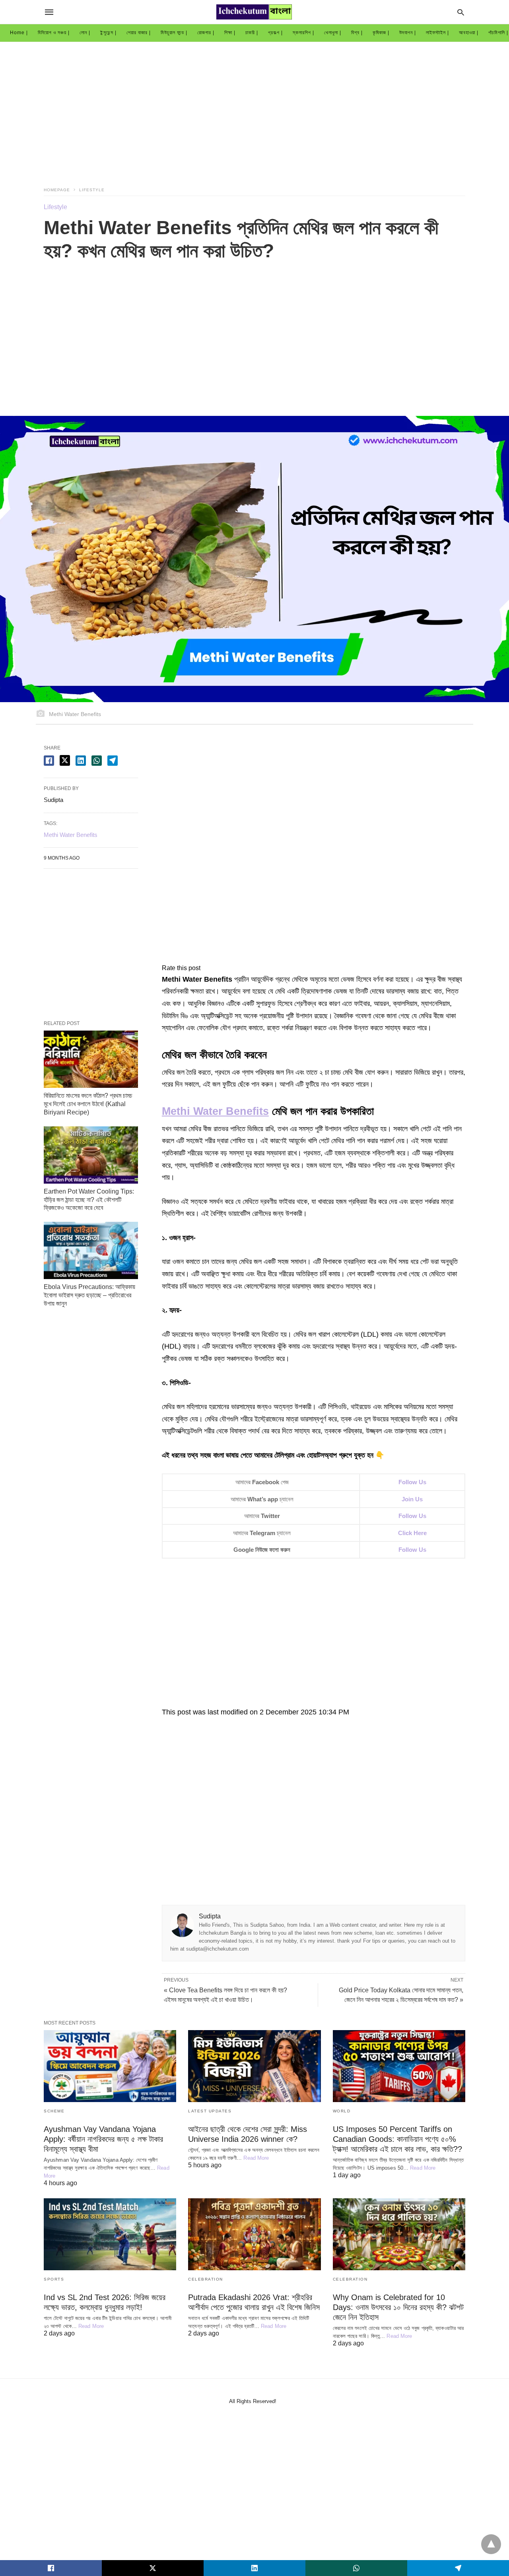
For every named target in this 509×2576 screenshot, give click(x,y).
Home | (19, 33)
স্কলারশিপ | (303, 33)
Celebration (206, 2279)
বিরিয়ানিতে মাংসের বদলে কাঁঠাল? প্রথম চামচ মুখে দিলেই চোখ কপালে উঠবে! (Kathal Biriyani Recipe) (88, 1104)
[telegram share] (113, 761)
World (342, 2111)
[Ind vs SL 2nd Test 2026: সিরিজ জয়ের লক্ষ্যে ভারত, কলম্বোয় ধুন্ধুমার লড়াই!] (110, 2234)
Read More (256, 2158)
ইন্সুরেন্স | (108, 33)
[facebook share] (49, 761)
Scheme (54, 2111)
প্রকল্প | (275, 33)
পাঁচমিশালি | (498, 33)
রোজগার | (206, 33)
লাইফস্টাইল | (437, 33)
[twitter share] (65, 760)
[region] (254, 109)
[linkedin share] (81, 761)
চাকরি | (252, 33)
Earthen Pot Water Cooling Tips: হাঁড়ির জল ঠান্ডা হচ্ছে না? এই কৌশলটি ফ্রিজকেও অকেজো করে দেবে (89, 1200)
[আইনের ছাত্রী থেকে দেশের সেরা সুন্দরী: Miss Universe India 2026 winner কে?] (254, 2066)
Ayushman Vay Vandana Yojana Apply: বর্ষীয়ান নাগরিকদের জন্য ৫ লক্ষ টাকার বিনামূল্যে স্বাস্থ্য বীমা (103, 2139)
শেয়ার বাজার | (139, 33)
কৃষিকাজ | (381, 33)
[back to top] (491, 2544)
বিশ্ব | (357, 33)
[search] (461, 12)
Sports (54, 2279)
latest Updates (210, 2111)
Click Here (412, 1533)
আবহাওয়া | (469, 33)
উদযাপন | (408, 33)
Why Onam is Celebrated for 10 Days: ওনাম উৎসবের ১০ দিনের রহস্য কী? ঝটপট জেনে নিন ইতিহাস (398, 2307)
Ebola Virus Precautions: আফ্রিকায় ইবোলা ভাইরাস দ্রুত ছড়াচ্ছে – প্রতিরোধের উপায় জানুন (89, 1295)
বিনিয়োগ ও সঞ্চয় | (54, 33)
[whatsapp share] (97, 761)
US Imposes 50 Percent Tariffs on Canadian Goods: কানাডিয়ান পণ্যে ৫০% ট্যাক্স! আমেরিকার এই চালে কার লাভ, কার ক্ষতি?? (397, 2139)
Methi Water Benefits (215, 1111)
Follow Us (412, 1550)
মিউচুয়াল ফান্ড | (174, 33)
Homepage (57, 190)
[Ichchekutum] (254, 12)
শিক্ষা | (230, 33)
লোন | (85, 33)
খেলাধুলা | (333, 33)
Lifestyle (92, 190)
